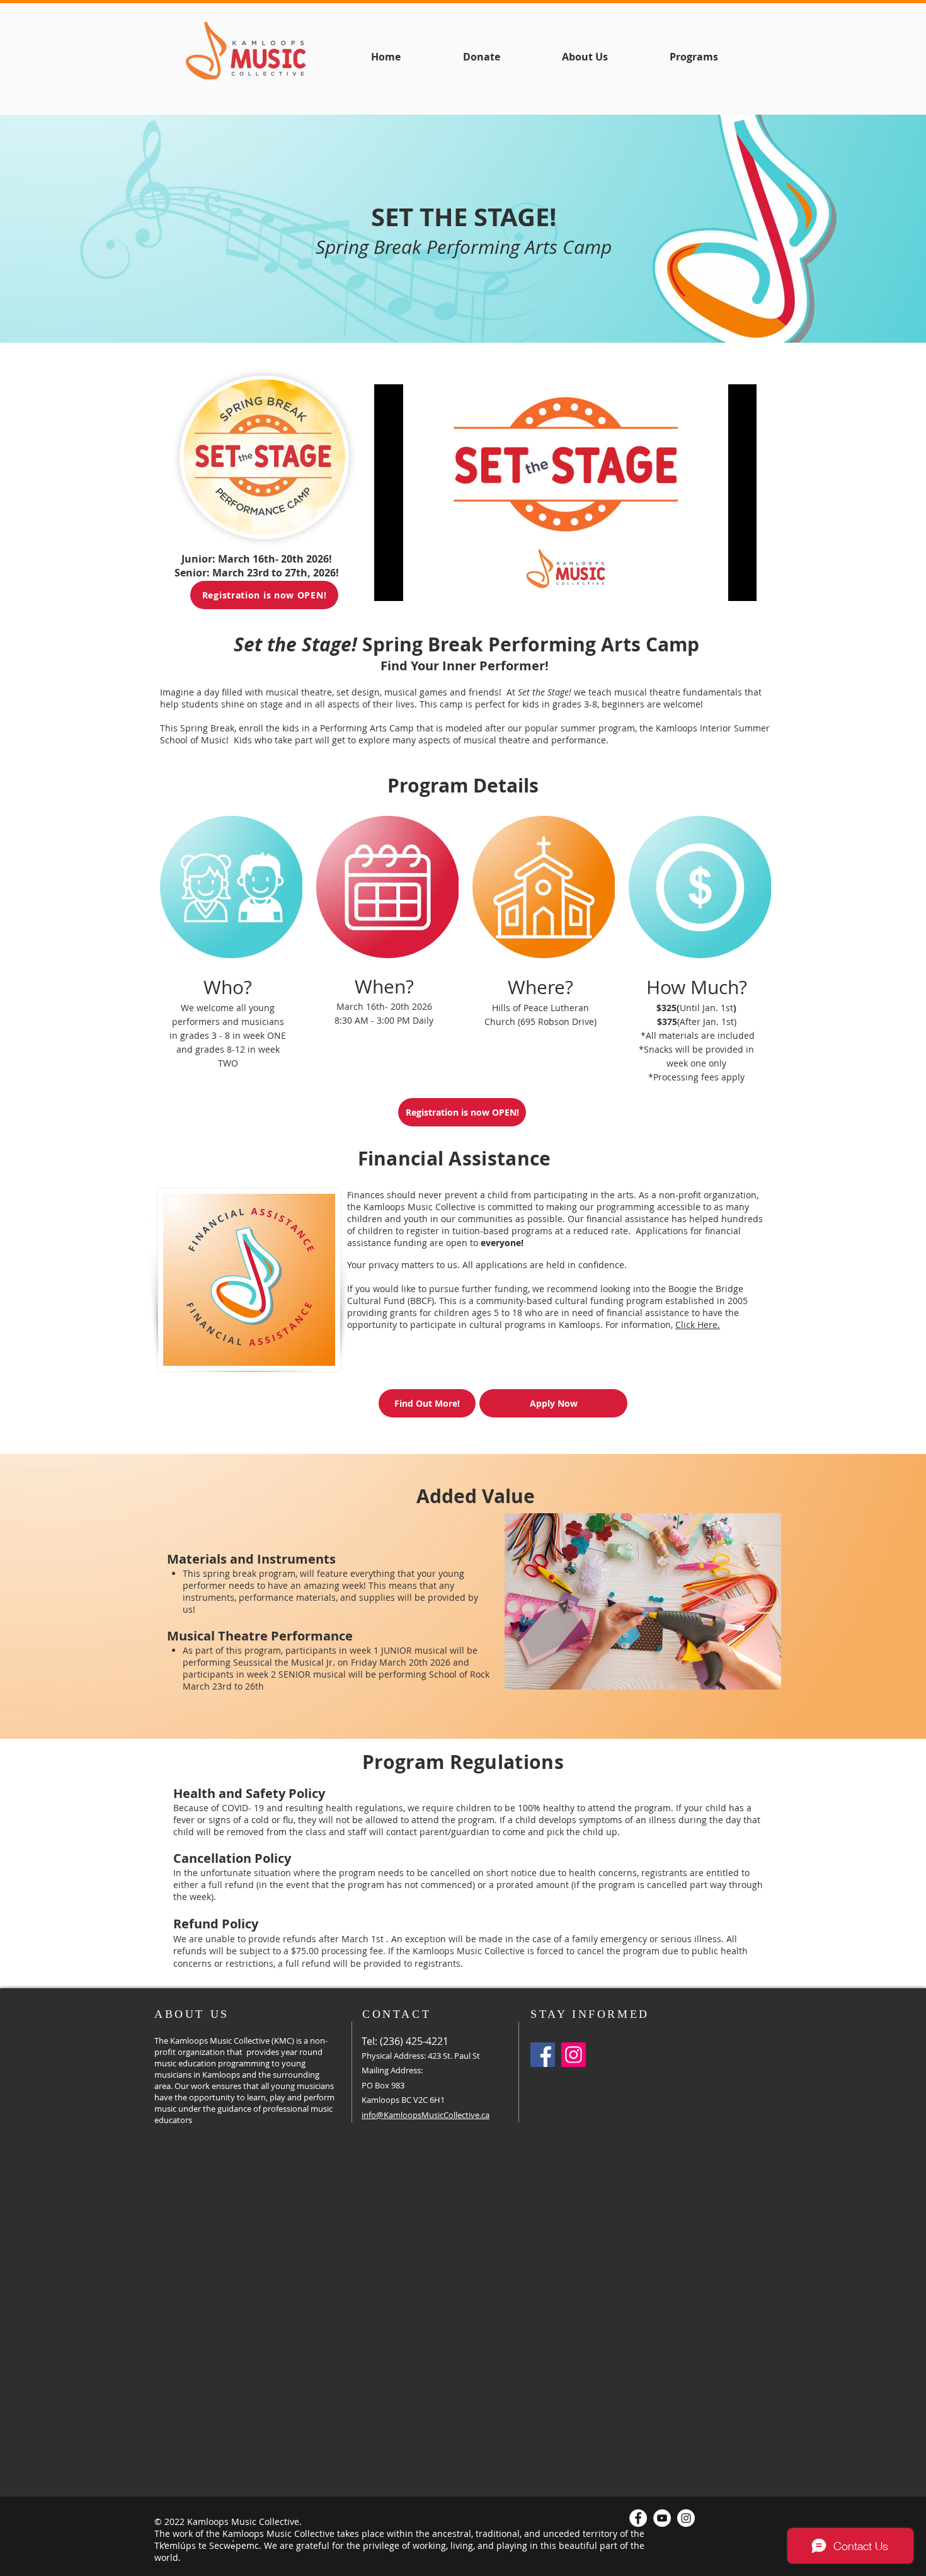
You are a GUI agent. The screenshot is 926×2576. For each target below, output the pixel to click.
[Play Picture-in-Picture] (718, 584)
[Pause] (391, 584)
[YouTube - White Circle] (662, 2518)
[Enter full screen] (740, 584)
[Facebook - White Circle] (638, 2518)
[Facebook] (543, 2055)
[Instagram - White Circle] (686, 2518)
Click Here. (698, 1325)
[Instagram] (574, 2055)
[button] (643, 1601)
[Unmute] (412, 584)
